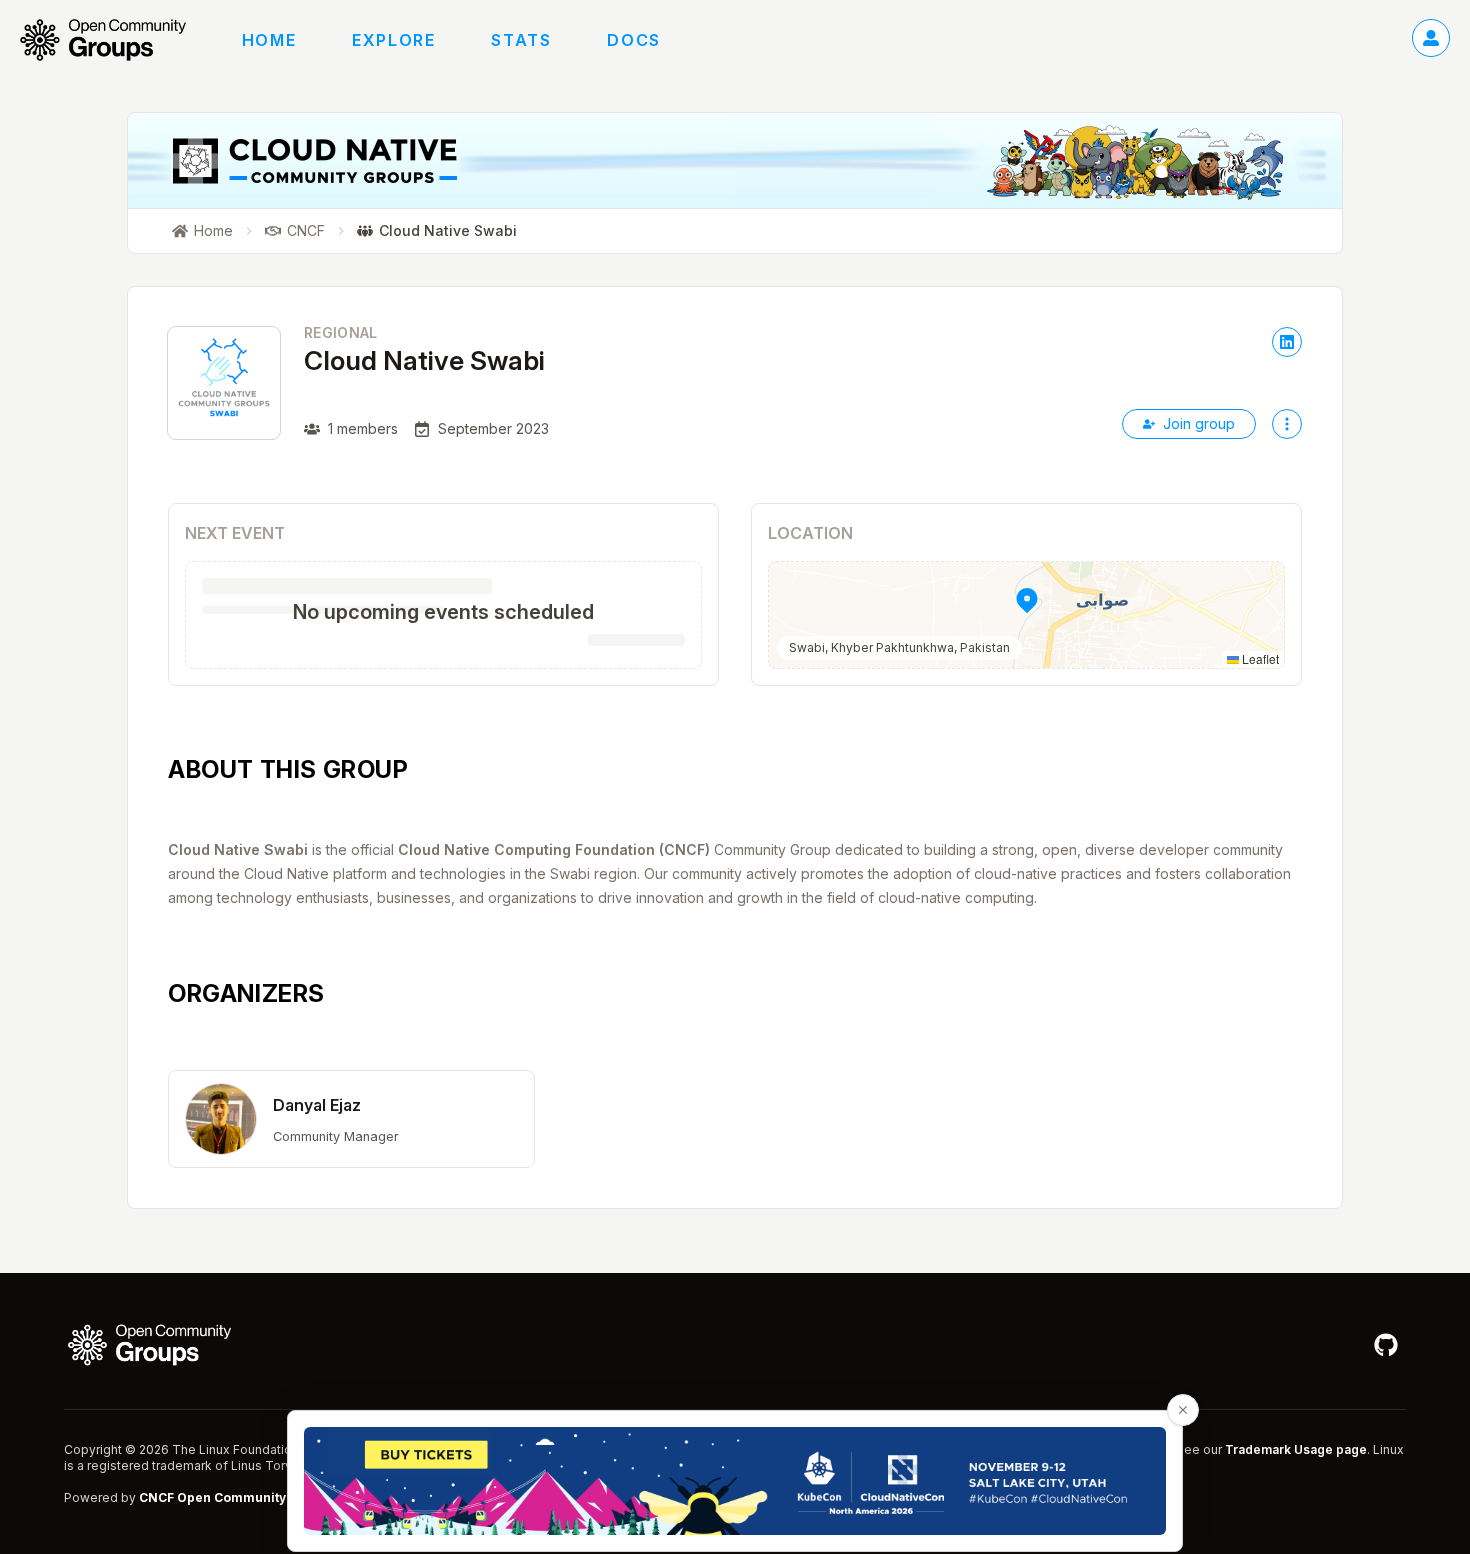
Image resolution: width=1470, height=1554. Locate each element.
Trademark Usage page (1296, 1449)
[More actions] (1287, 424)
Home (269, 40)
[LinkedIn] (1287, 342)
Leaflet (1259, 658)
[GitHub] (1386, 1345)
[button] (1026, 615)
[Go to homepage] (113, 40)
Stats (521, 40)
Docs (633, 40)
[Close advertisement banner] (1183, 1410)
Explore (393, 40)
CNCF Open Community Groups (237, 1497)
